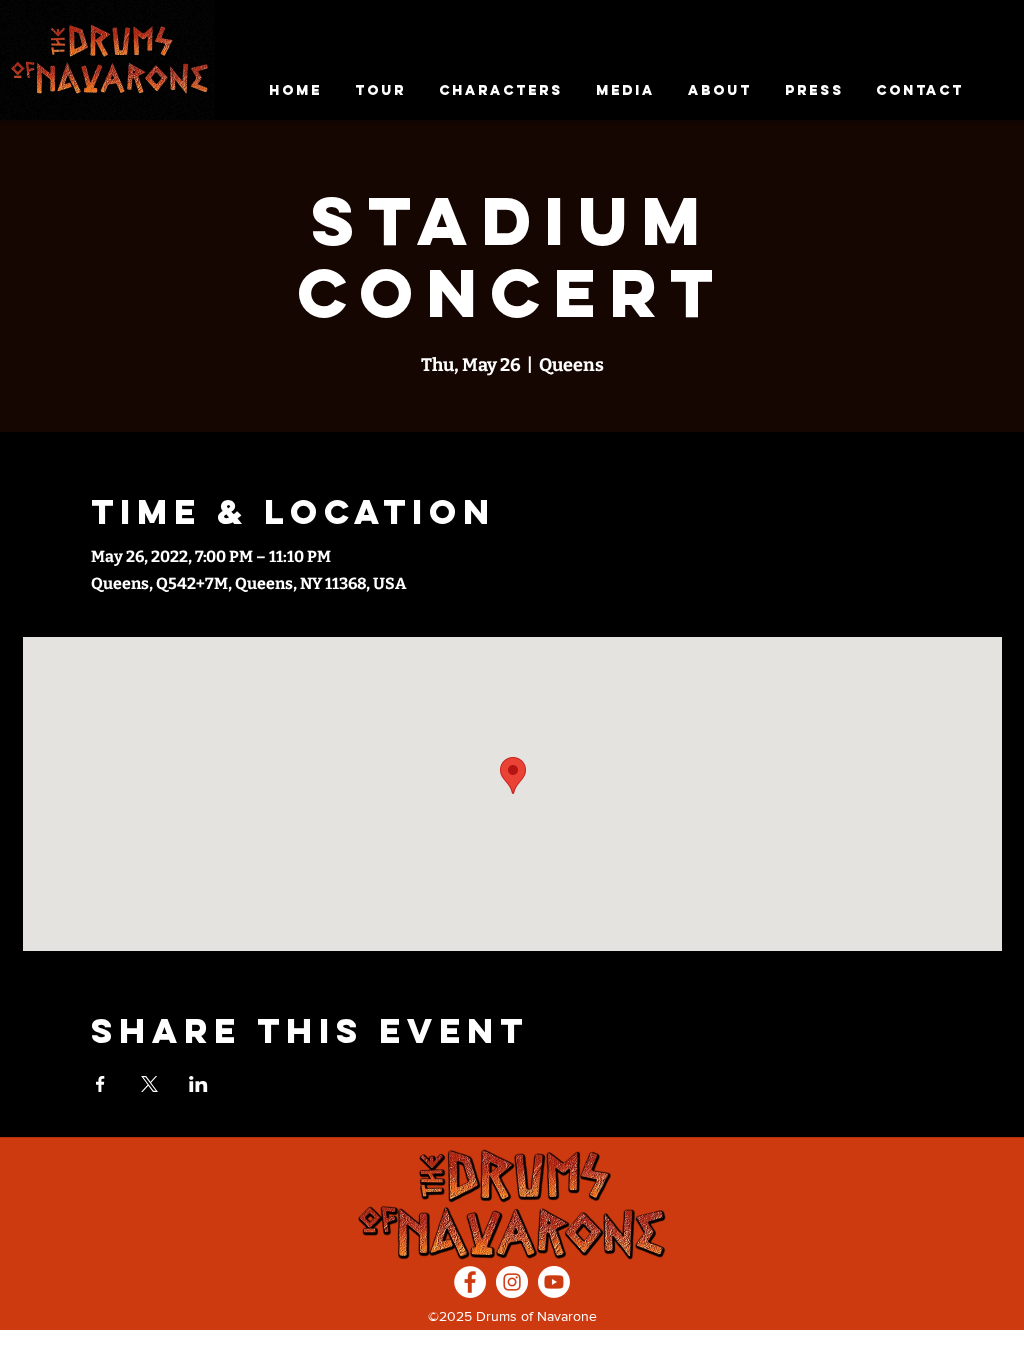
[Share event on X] (149, 1084)
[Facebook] (470, 1282)
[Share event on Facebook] (100, 1084)
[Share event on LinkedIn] (198, 1084)
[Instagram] (512, 1282)
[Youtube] (554, 1282)
